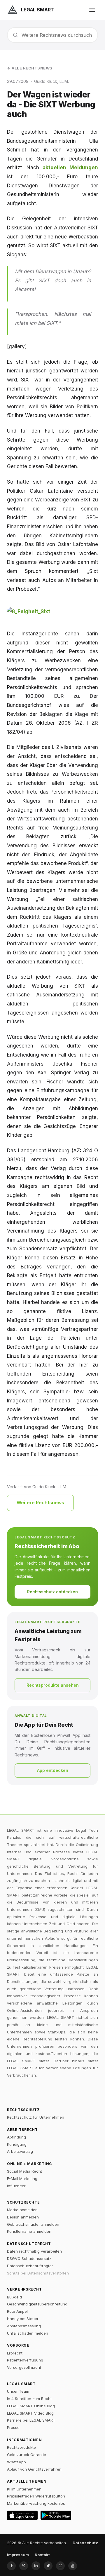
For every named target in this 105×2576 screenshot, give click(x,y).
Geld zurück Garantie (27, 2455)
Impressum (18, 2555)
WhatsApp (16, 2462)
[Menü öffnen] (92, 10)
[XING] (24, 2566)
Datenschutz (85, 2543)
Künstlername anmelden (29, 2231)
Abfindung (16, 2137)
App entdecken (53, 1770)
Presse (13, 2427)
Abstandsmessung (24, 2326)
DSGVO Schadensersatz (29, 2258)
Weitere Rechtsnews (40, 1503)
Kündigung (17, 2144)
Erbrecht (15, 2353)
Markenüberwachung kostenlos (36, 2503)
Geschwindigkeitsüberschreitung (37, 2304)
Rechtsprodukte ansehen (53, 1685)
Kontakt (42, 2555)
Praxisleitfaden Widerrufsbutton (36, 2496)
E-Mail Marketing (22, 2178)
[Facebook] (11, 2566)
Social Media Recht (24, 2171)
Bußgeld (14, 2297)
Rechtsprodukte (21, 2447)
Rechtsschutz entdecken (52, 1592)
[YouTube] (73, 2566)
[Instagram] (60, 2566)
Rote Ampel (17, 2311)
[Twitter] (48, 2566)
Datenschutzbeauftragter (30, 2266)
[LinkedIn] (36, 2566)
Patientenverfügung (25, 2360)
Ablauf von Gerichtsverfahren (34, 2469)
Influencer (16, 2186)
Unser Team (18, 2391)
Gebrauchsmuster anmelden (33, 2224)
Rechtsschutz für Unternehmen (36, 2117)
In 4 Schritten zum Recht (29, 2399)
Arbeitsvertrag (20, 2151)
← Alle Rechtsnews (30, 68)
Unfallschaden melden (28, 2333)
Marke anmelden (22, 2210)
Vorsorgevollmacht (24, 2367)
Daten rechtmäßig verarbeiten (34, 2251)
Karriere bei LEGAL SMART (31, 2420)
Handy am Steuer (23, 2319)
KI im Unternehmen (24, 2489)
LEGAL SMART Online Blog (31, 2406)
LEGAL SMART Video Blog (30, 2413)
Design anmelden (23, 2217)
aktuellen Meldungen (70, 168)
